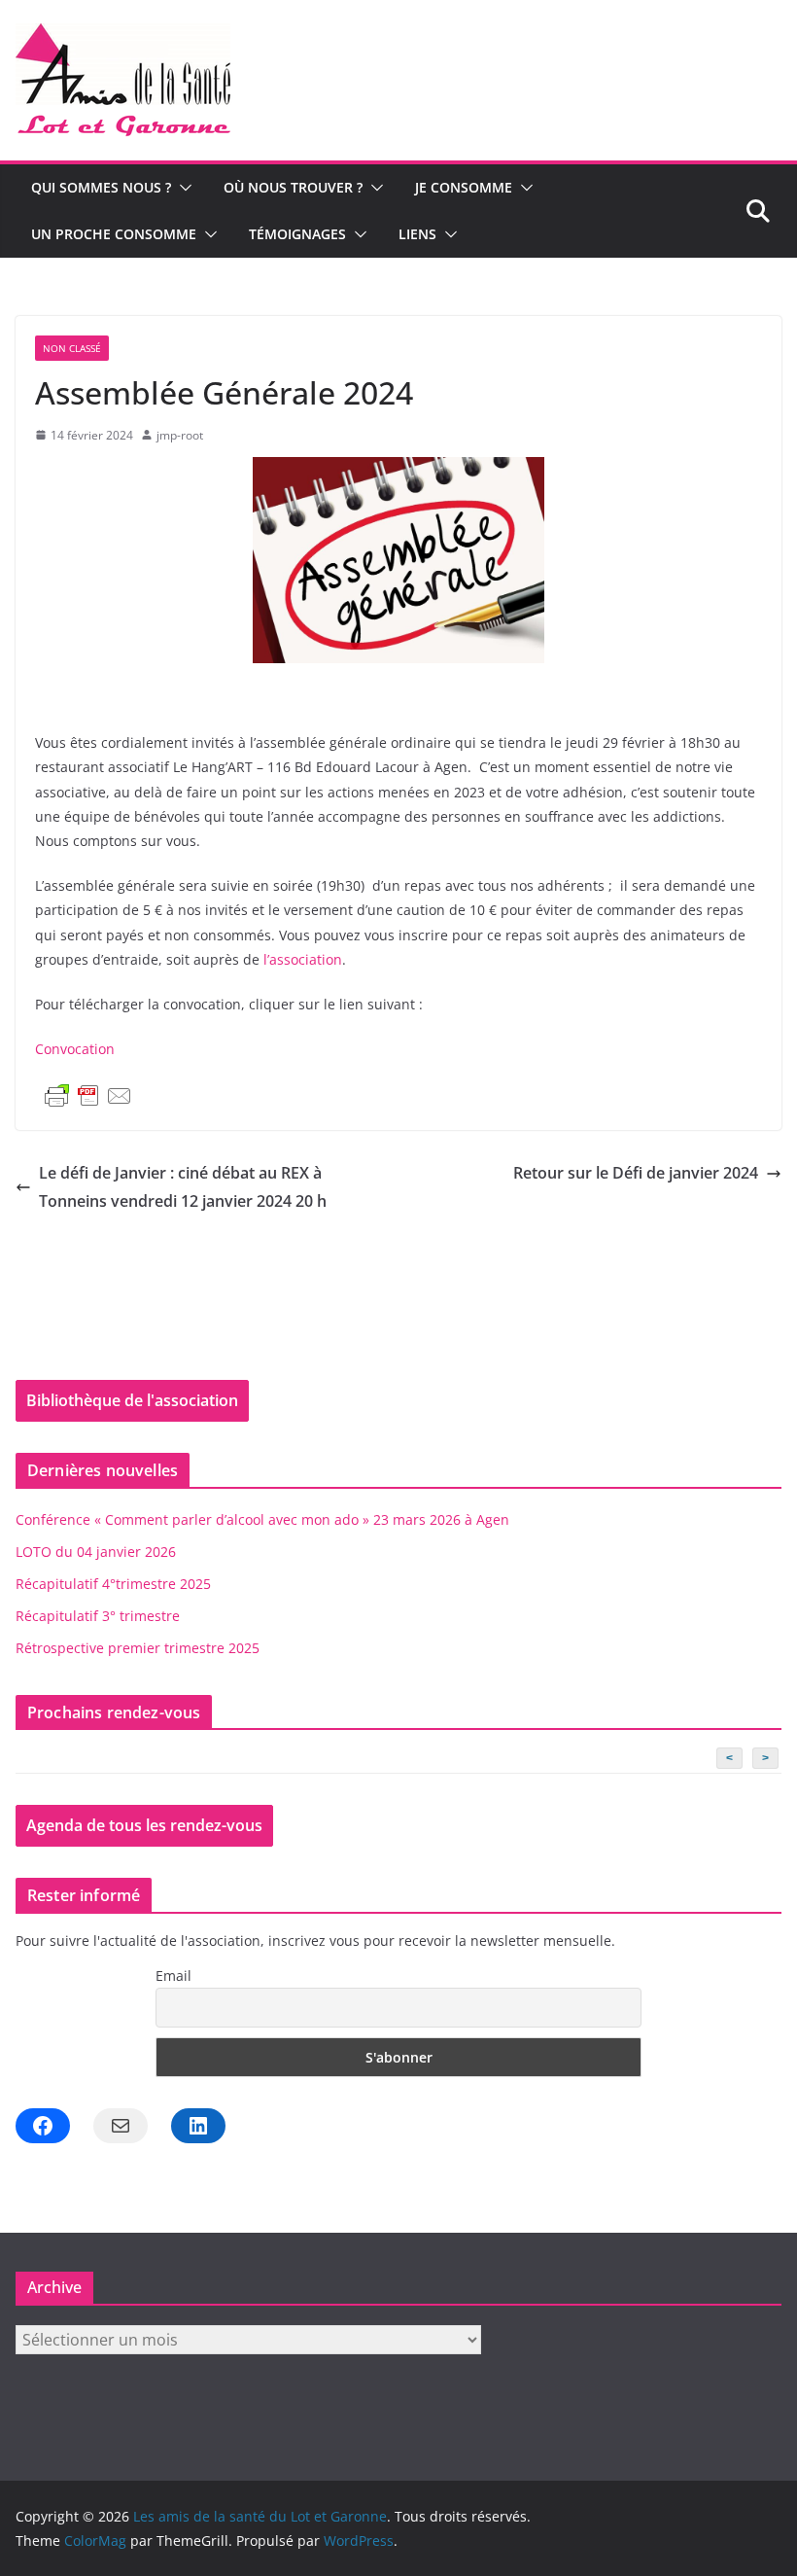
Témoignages (297, 234)
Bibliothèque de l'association (132, 1400)
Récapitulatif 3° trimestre (98, 1616)
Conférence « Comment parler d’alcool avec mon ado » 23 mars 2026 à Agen (262, 1519)
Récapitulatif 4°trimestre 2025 (113, 1584)
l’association (303, 959)
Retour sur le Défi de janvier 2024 (636, 1173)
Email (173, 1976)
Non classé (72, 348)
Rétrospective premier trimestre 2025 (138, 1648)
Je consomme (464, 187)
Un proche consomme (114, 234)
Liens (417, 234)
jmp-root (180, 435)
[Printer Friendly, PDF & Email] (88, 1096)
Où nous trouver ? (293, 187)
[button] (182, 188)
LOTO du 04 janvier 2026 (96, 1552)
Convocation (77, 1049)
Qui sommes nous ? (101, 187)
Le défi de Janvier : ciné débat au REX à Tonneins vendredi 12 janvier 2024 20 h (183, 1187)
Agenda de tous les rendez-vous (144, 1825)
